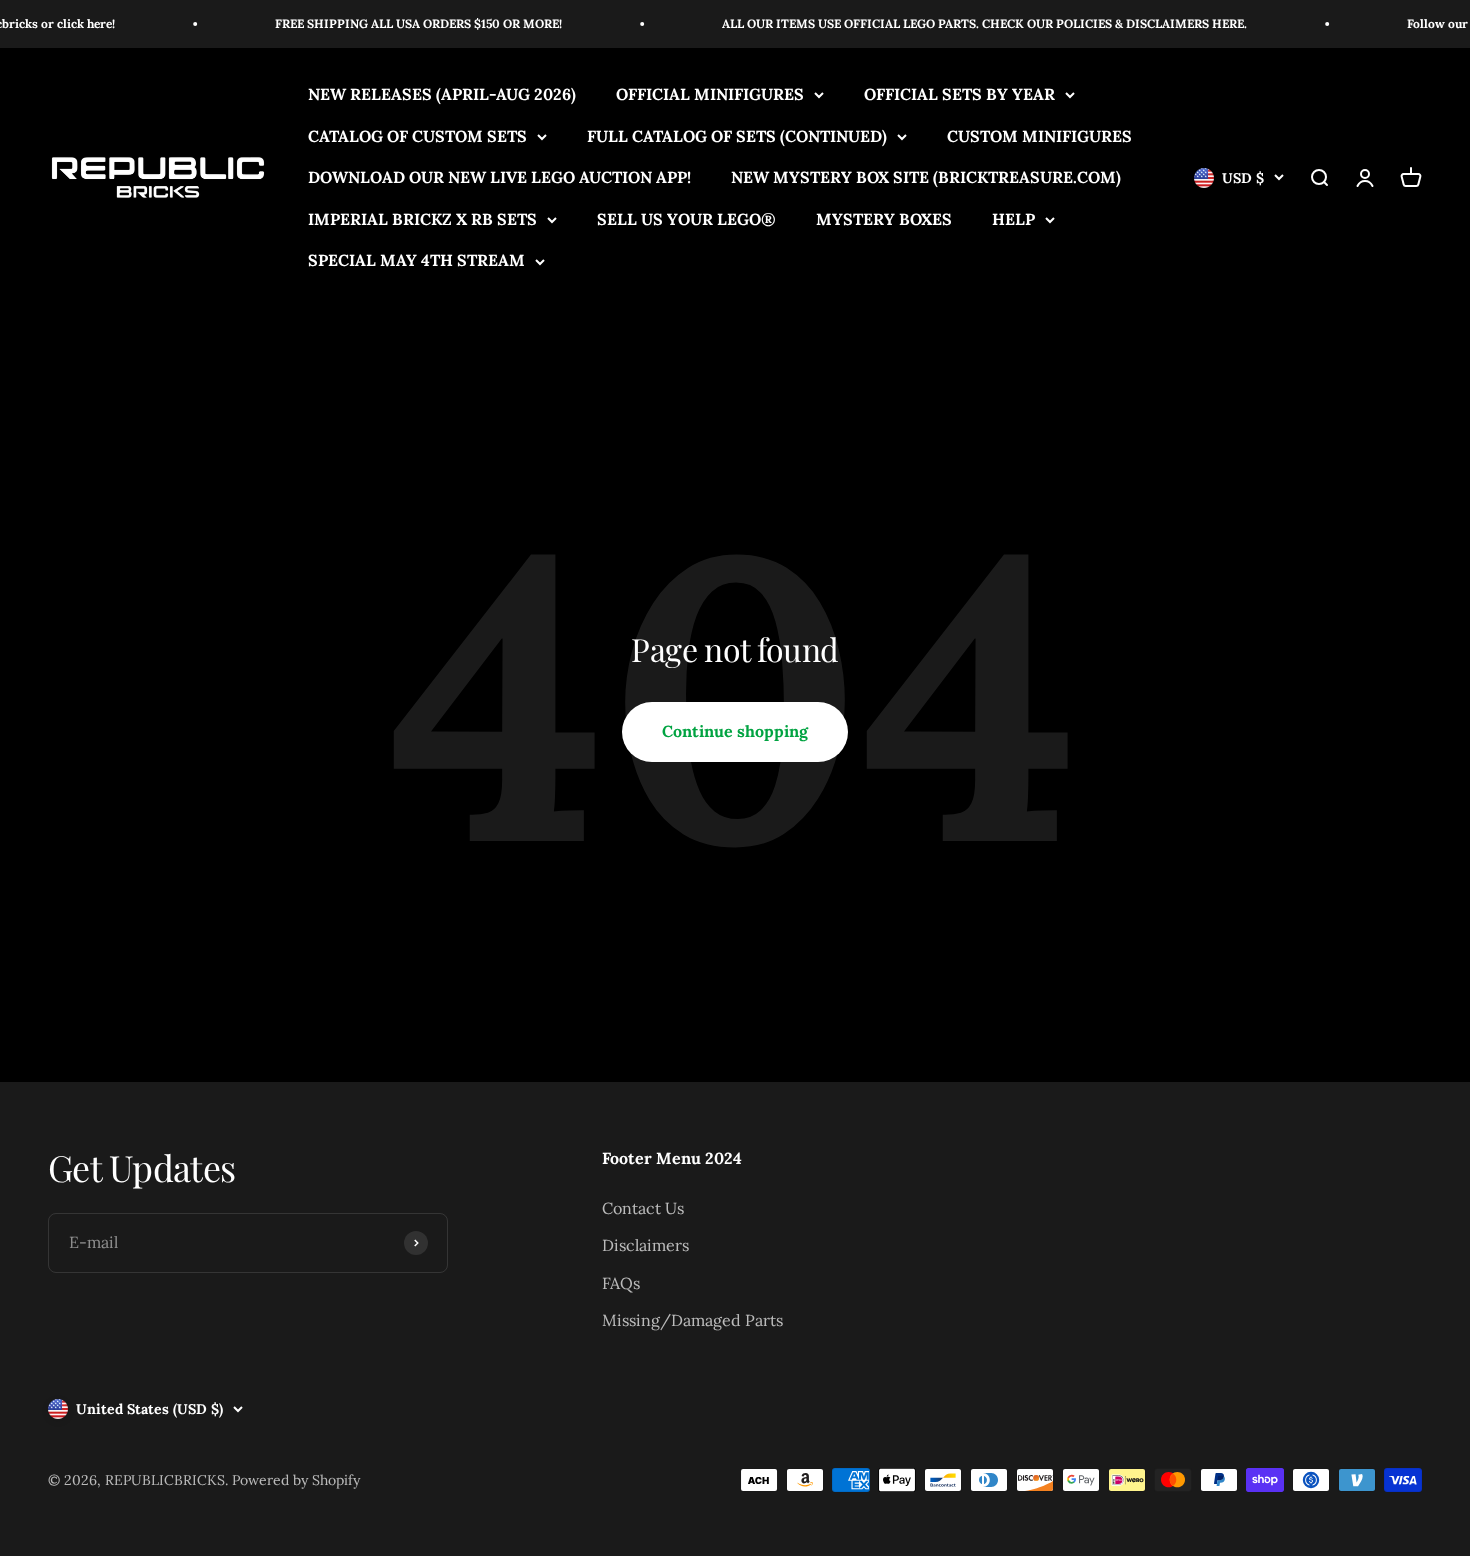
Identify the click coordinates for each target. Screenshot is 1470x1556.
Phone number (913, 592)
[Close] (1071, 413)
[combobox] (913, 639)
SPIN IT (972, 1128)
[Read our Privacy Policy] (1066, 756)
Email (883, 887)
